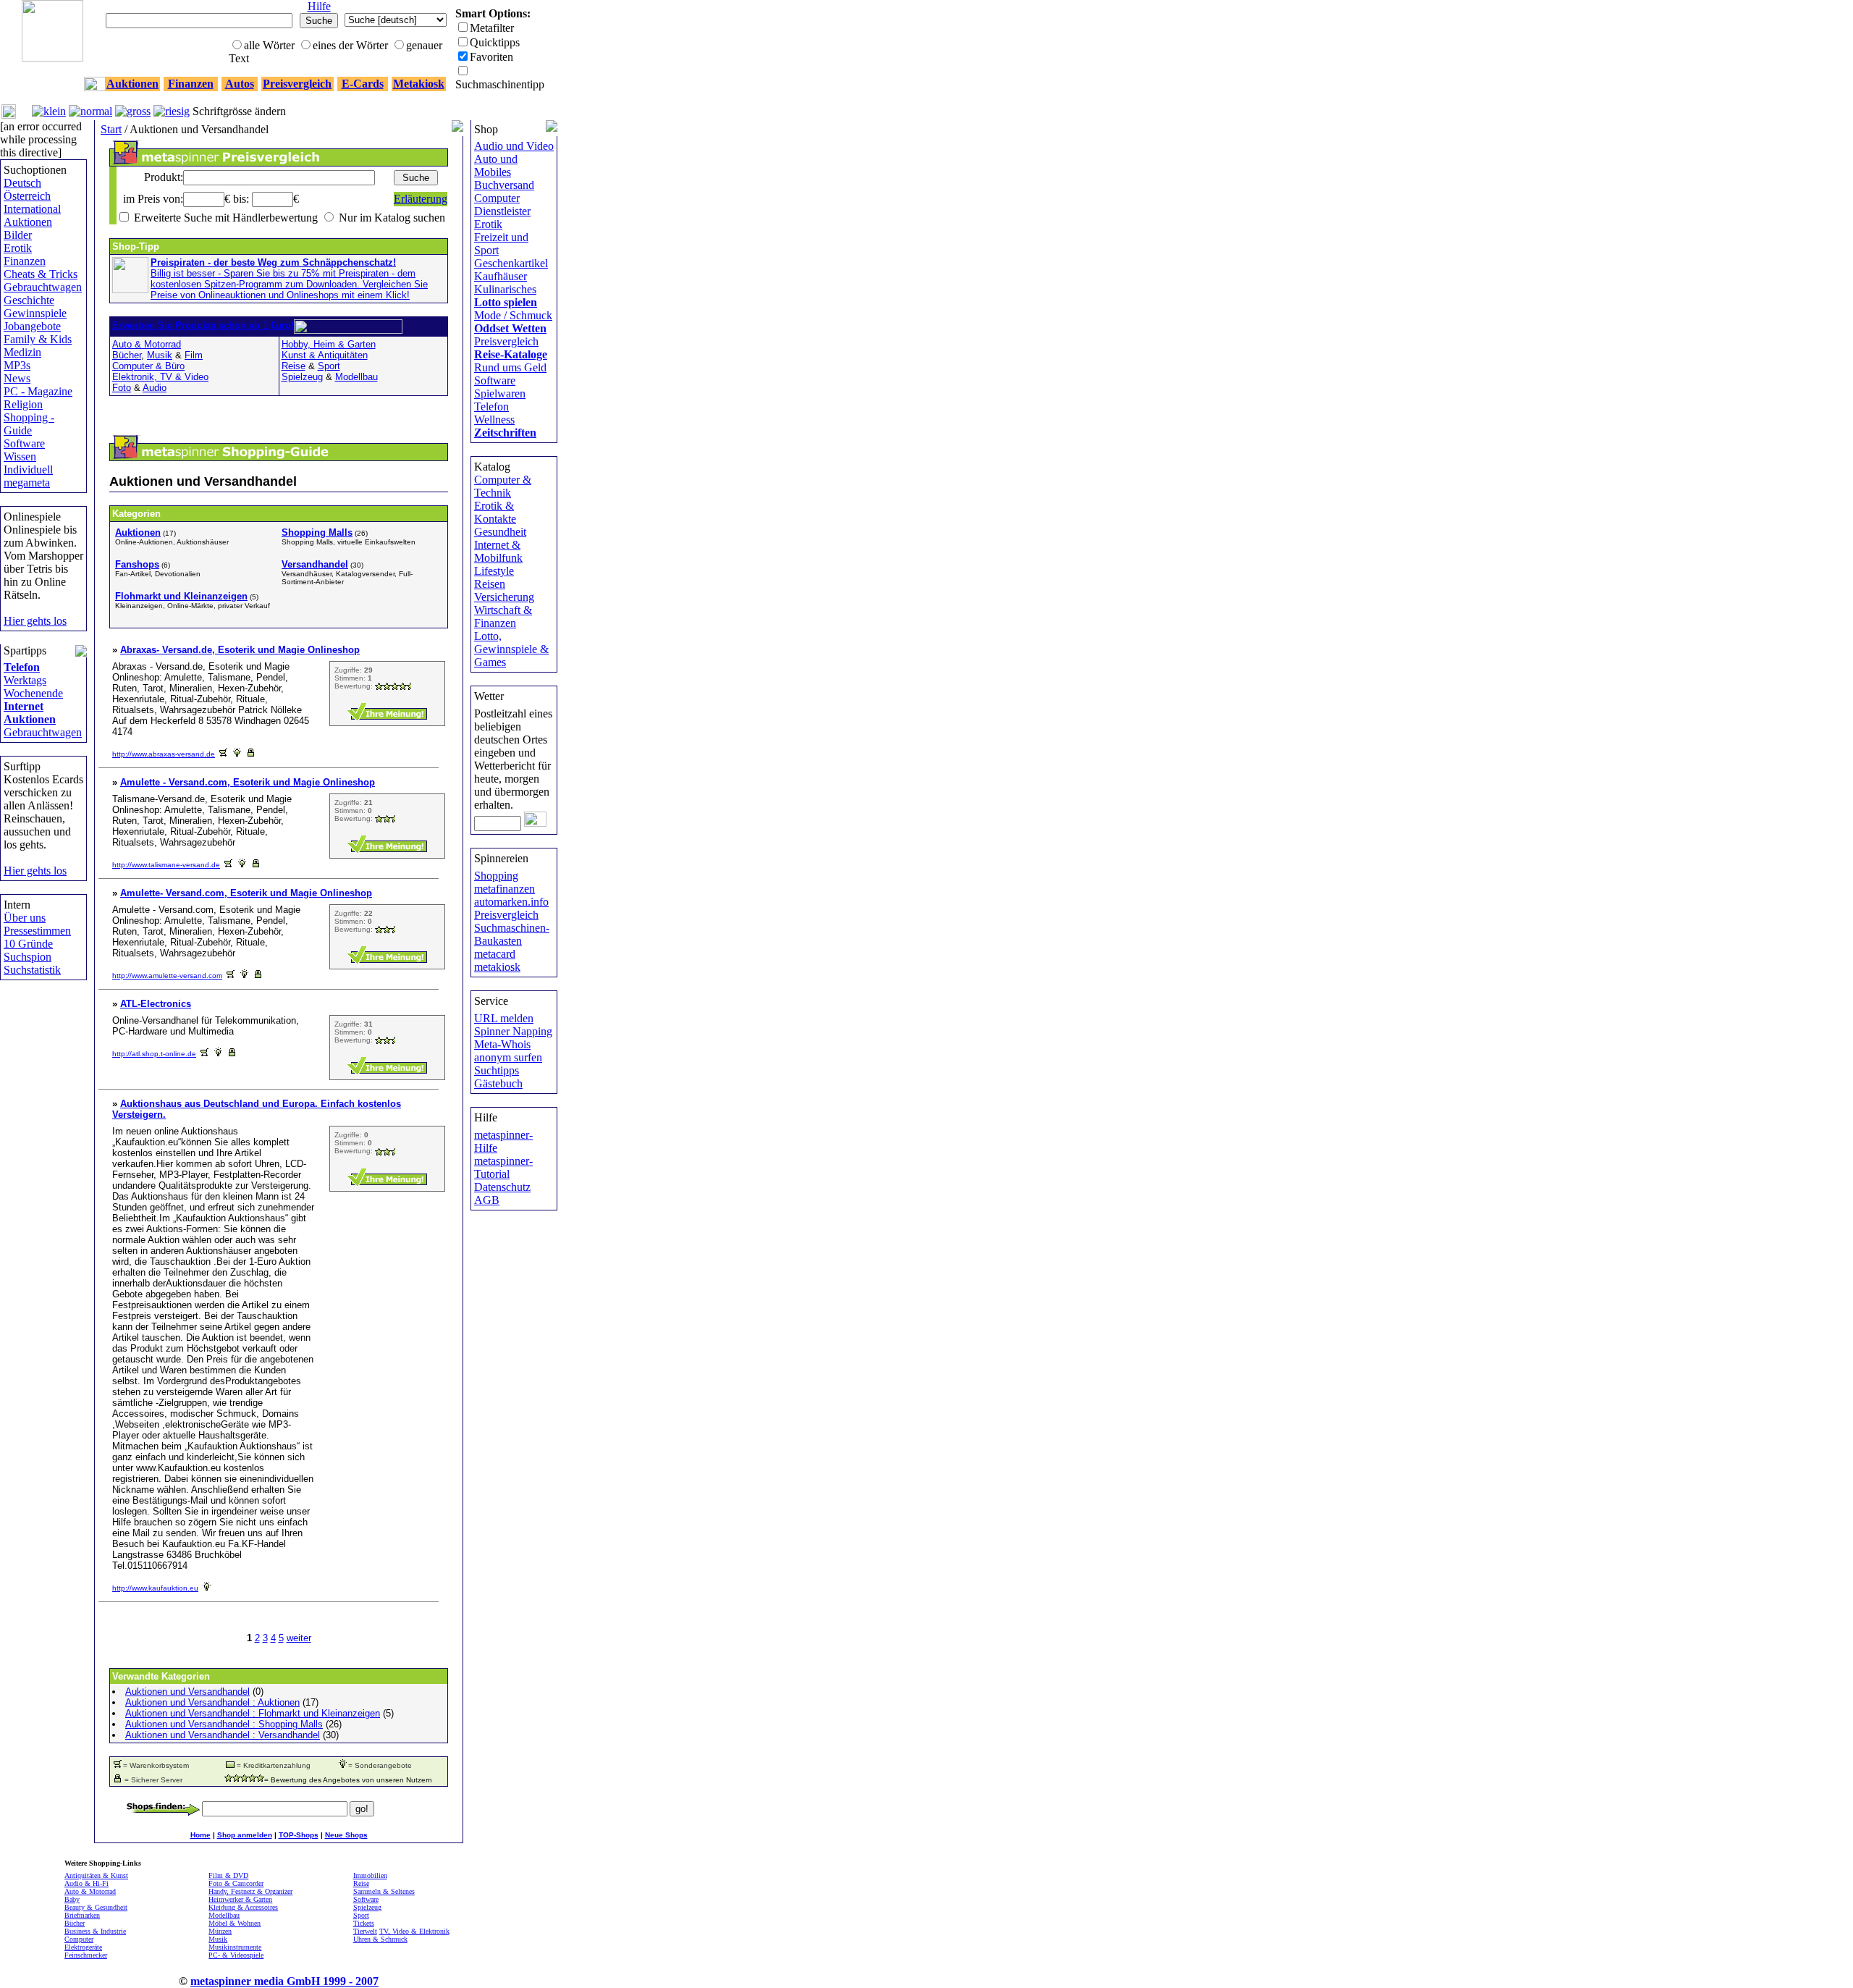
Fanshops (137, 564)
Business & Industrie (95, 1931)
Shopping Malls (317, 532)
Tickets (364, 1923)
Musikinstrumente (235, 1947)
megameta (27, 483)
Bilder (18, 235)
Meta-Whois (502, 1044)
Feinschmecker (86, 1955)
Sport (329, 366)
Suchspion (28, 957)
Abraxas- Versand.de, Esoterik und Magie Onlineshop (240, 650)
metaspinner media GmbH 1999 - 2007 (284, 1981)
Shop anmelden (245, 1835)
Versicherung (504, 597)
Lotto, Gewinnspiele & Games (511, 649)
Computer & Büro (148, 366)
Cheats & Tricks (41, 274)
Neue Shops (346, 1835)
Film (194, 355)
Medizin (22, 352)
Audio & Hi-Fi (86, 1883)
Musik (160, 355)
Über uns (25, 918)
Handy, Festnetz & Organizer (250, 1891)
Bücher (127, 355)
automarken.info (511, 902)
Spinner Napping (513, 1031)
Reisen (490, 584)
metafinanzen (505, 889)
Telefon (22, 667)
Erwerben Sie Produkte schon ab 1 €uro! (203, 325)
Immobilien (370, 1875)
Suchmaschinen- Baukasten (512, 934)
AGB (487, 1200)
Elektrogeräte (83, 1947)
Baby (72, 1899)
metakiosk (497, 967)
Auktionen (28, 222)
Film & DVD (228, 1875)
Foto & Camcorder (236, 1883)
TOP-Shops (299, 1835)
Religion (23, 404)
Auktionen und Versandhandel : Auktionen (212, 1702)
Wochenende (33, 693)
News (17, 378)
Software (24, 443)
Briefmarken (82, 1915)
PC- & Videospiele (236, 1955)
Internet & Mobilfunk (498, 551)
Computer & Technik (503, 486)
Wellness (494, 420)
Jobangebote (32, 326)
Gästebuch (498, 1083)
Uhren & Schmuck (380, 1939)
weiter (299, 1638)
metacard (495, 954)
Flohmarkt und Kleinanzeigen (181, 596)
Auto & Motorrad (147, 344)
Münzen (220, 1931)
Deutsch (22, 183)
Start (111, 129)
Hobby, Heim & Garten (329, 344)
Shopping (496, 876)
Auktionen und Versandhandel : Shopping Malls (224, 1724)
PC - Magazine (38, 391)
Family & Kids (38, 339)
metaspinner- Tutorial (503, 1167)
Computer (497, 198)
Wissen (20, 456)
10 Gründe (28, 944)
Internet (24, 706)
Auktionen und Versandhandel (187, 1692)
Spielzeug (302, 377)
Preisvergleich (506, 341)
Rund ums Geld (510, 367)
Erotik (18, 248)
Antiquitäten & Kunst (96, 1875)
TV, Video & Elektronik (414, 1931)
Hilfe (319, 6)
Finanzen (25, 261)
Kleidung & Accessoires (243, 1907)
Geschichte (29, 300)
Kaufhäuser (501, 276)
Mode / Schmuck (513, 315)
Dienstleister (502, 211)
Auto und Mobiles (496, 165)
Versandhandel (315, 564)
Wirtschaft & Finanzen (503, 616)
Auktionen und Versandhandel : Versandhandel (223, 1735)
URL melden (504, 1018)
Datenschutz (502, 1187)
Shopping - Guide (29, 424)
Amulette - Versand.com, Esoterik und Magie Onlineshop (248, 782)
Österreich (27, 196)
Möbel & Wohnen (235, 1923)
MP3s (17, 365)
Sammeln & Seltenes (384, 1891)
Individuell (28, 469)
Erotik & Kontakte (495, 512)
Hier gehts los (35, 621)
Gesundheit (500, 532)
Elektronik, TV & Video (160, 377)
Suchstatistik (32, 970)
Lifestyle (494, 571)
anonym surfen (508, 1057)
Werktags (25, 680)
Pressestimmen (37, 931)
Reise (294, 366)
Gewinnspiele (35, 313)
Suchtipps (497, 1070)
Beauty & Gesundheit (96, 1907)
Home (201, 1835)
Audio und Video (514, 146)
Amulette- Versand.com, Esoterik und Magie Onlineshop (246, 893)
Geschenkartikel (511, 263)
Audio (155, 388)
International (32, 209)
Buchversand (504, 185)
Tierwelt (365, 1931)
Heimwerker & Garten (240, 1899)
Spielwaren (500, 393)
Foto (122, 388)
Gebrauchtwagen (43, 287)
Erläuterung (421, 199)
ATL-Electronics (156, 1004)
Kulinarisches (505, 289)
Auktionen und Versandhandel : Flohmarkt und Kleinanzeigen (253, 1713)
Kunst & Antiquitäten (325, 355)
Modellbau (356, 377)
